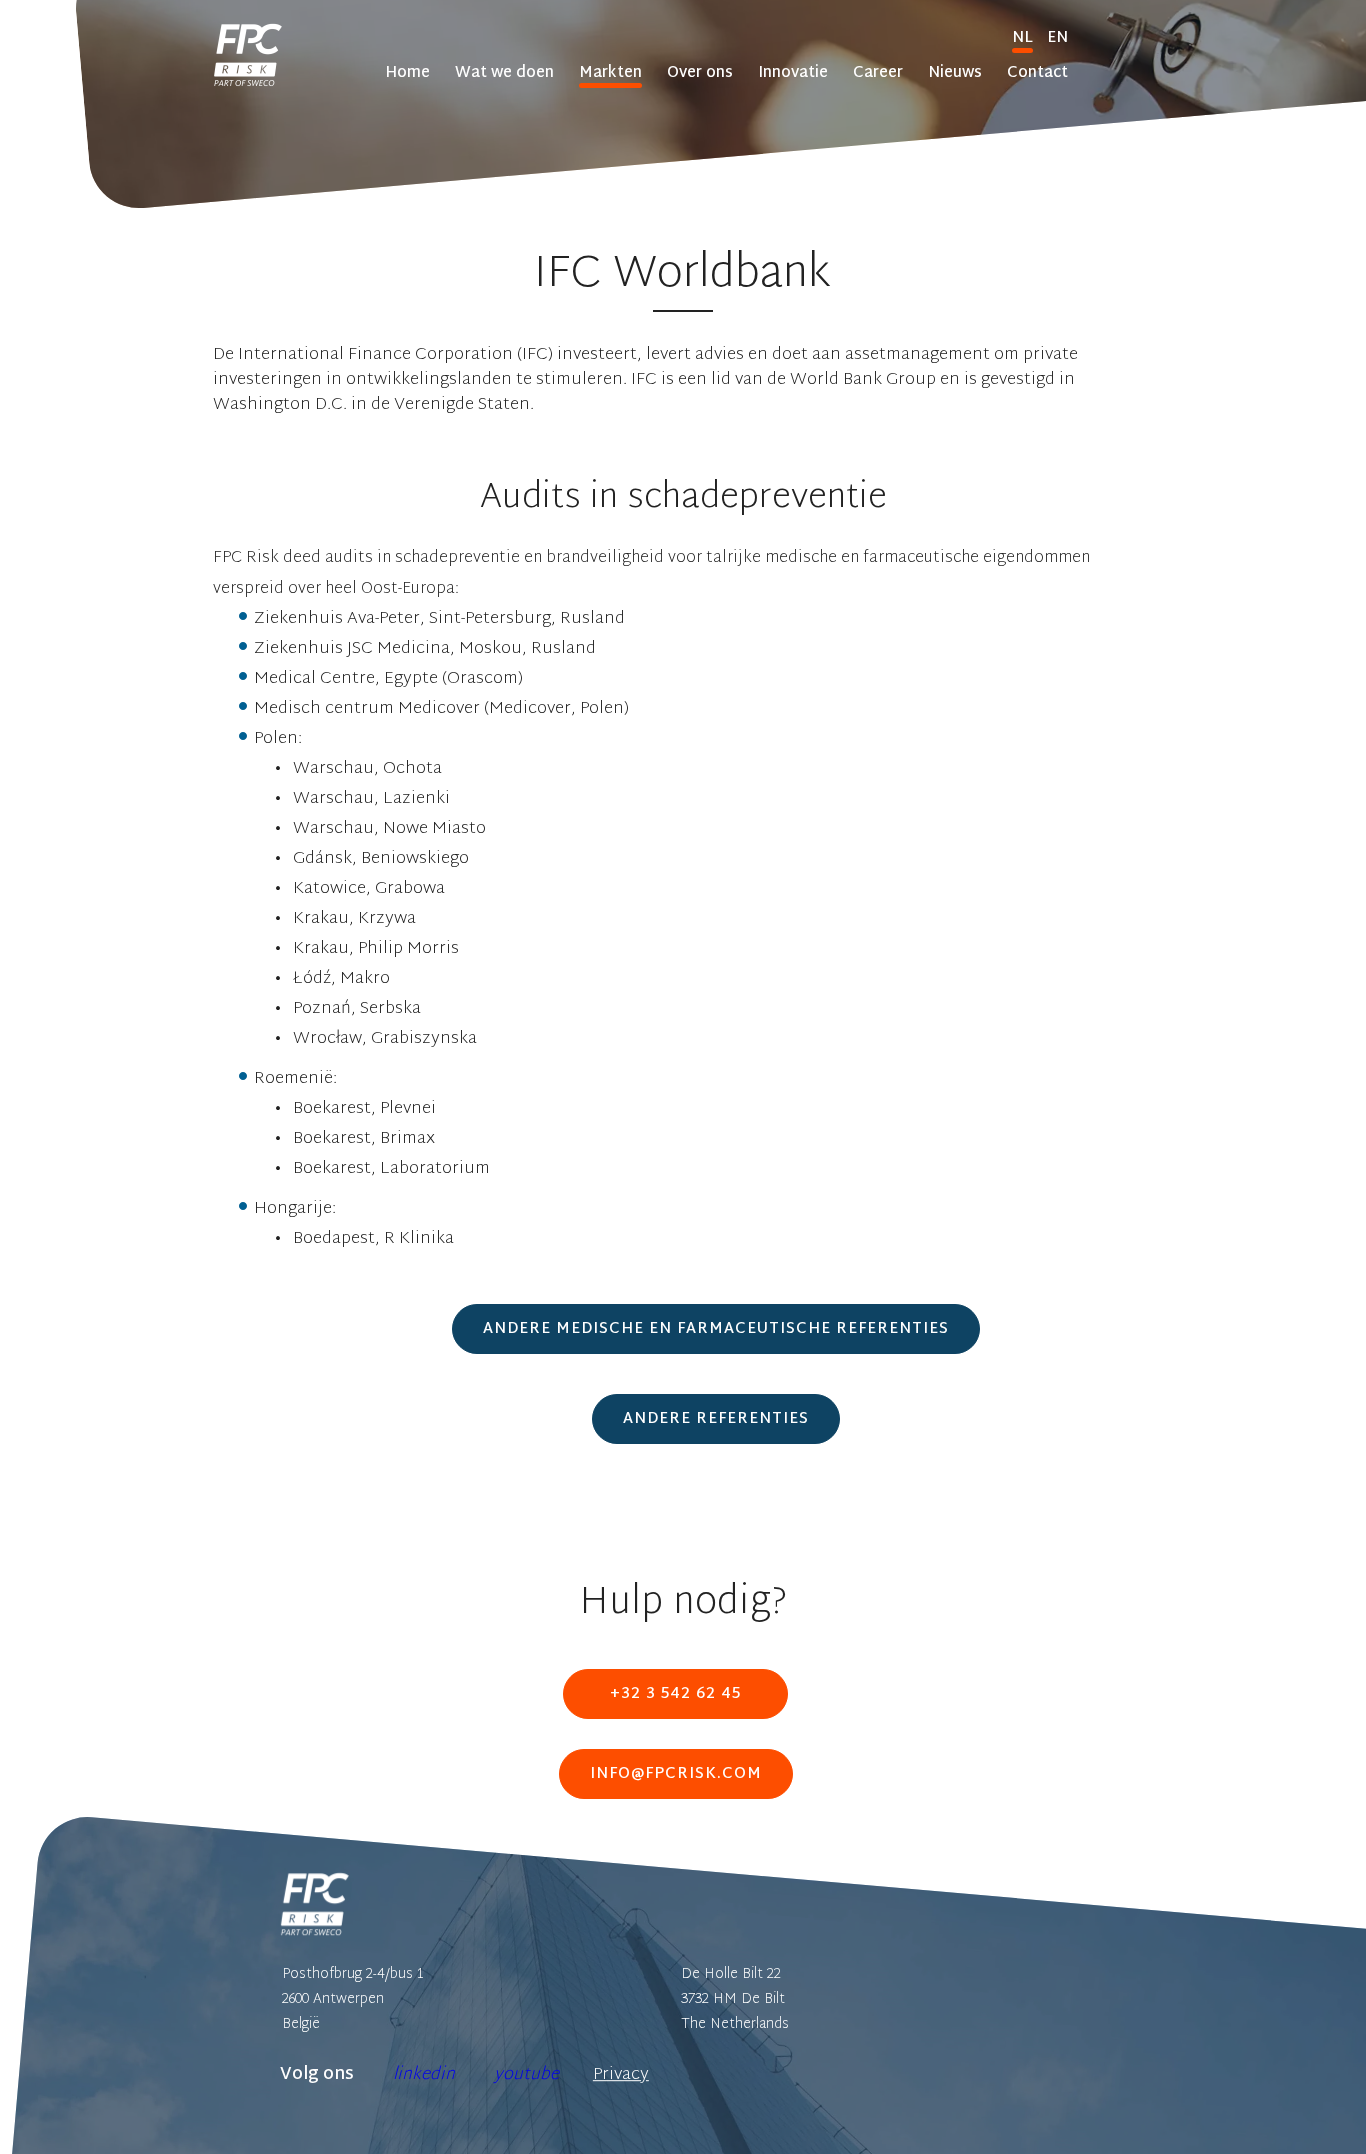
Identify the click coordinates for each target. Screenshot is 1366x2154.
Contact (1037, 73)
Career (878, 73)
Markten (610, 73)
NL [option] (1022, 38)
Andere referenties (716, 1419)
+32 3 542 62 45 (675, 1694)
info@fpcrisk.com (676, 1774)
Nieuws (955, 73)
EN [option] (1057, 38)
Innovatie (793, 73)
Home (407, 73)
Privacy (621, 2074)
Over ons (700, 73)
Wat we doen (504, 73)
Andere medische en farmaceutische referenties (716, 1329)
